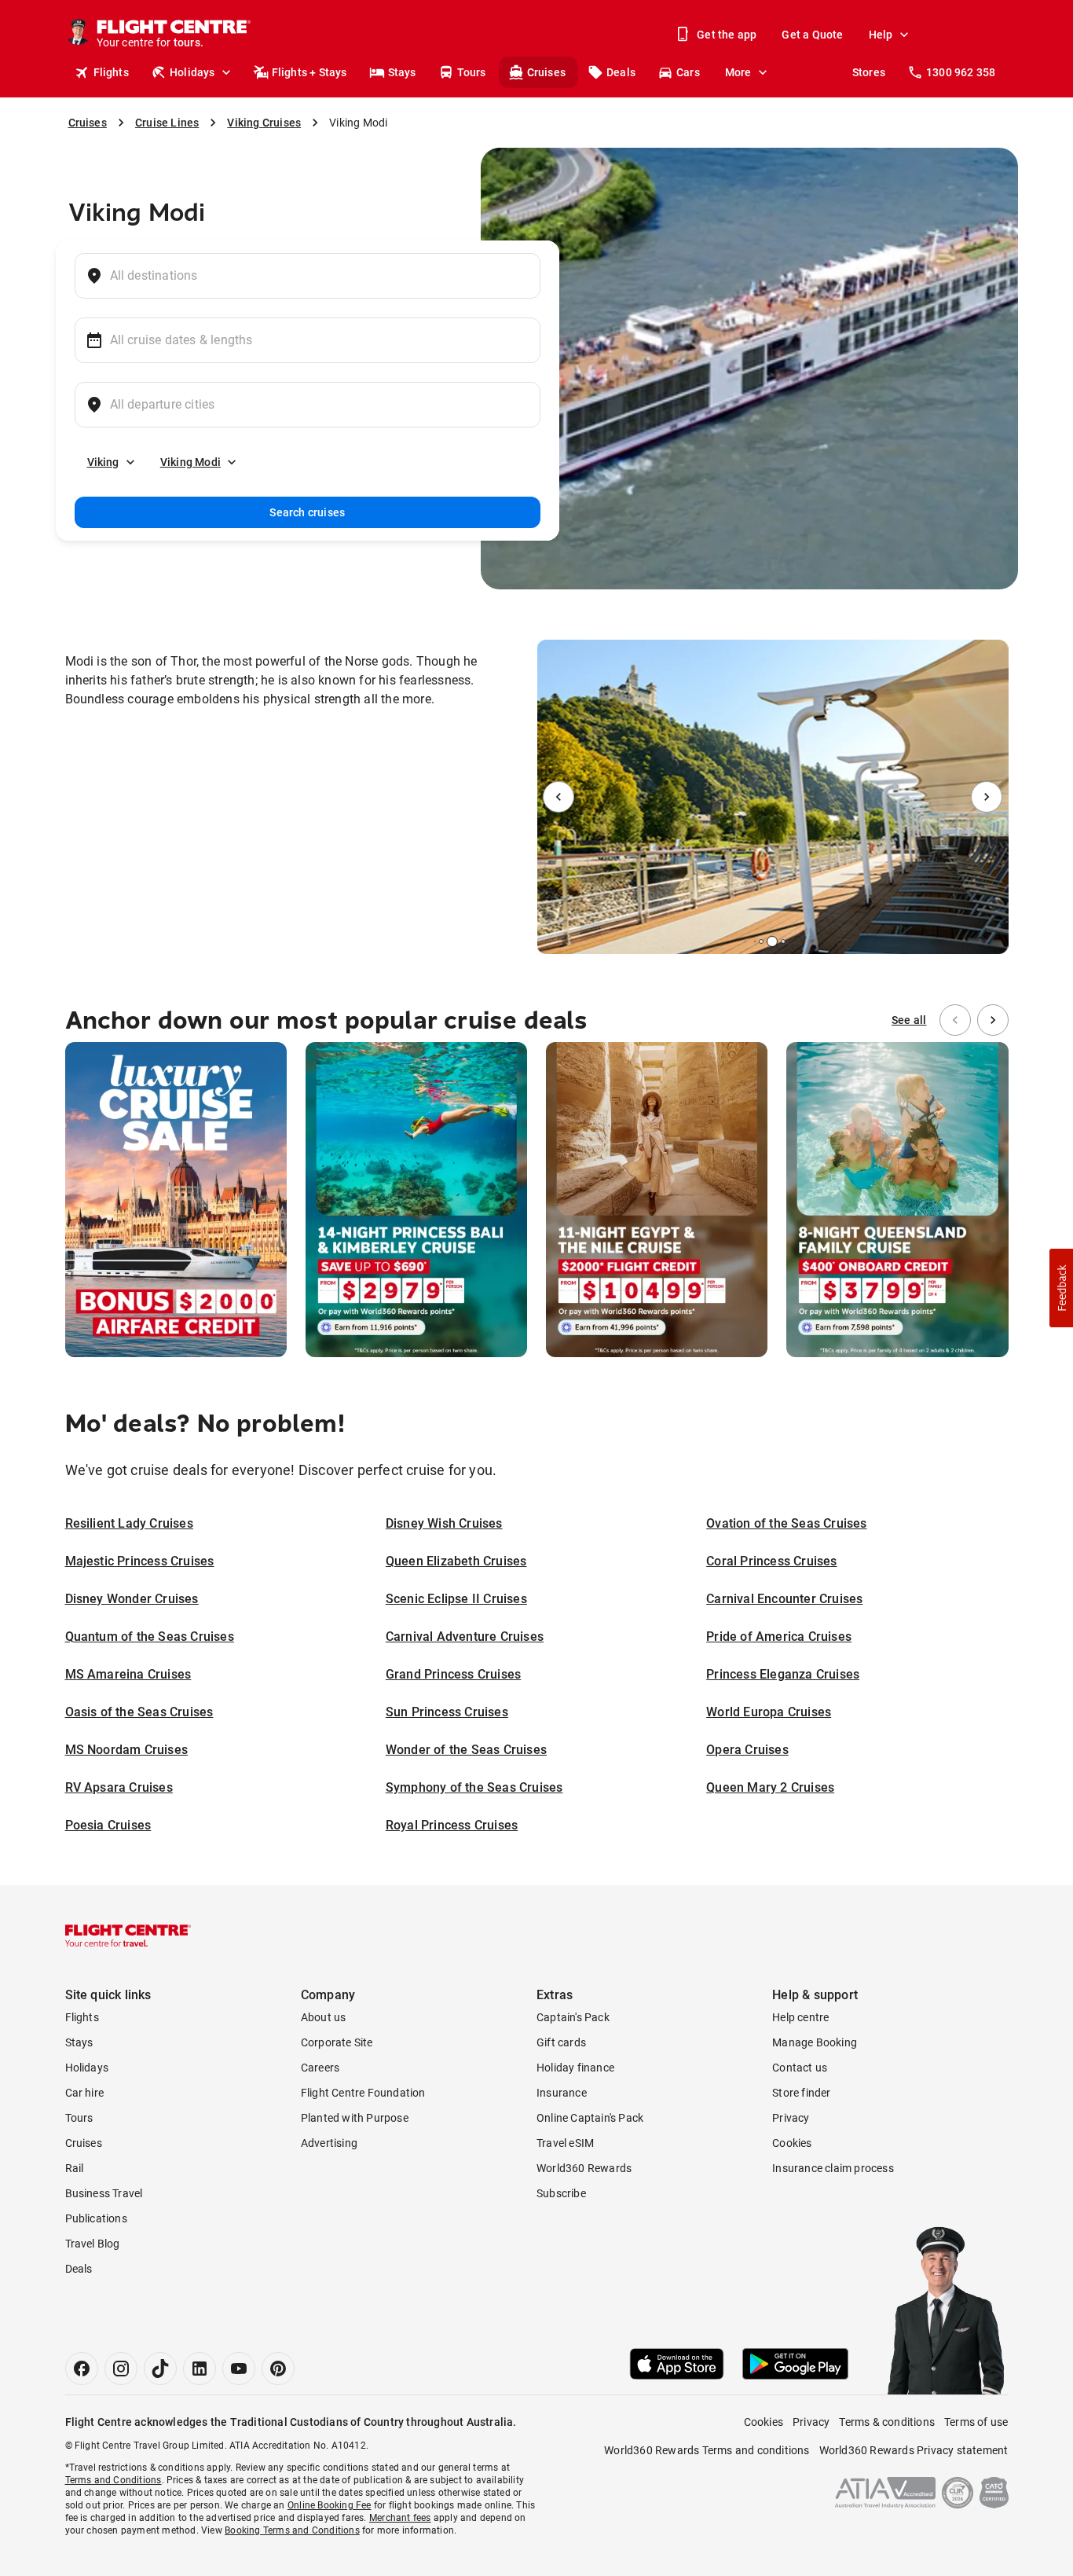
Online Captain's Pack (590, 2118)
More (738, 72)
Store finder (801, 2093)
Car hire (85, 2093)
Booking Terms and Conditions (292, 2530)
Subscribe (561, 2193)
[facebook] (82, 2369)
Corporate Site (337, 2042)
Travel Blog (93, 2244)
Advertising (329, 2143)
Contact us (800, 2068)
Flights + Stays (309, 72)
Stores (869, 72)
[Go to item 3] (772, 941)
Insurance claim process (833, 2168)
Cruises (546, 72)
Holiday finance (575, 2068)
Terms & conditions (887, 2422)
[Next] (987, 797)
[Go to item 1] (755, 941)
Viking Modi (190, 462)
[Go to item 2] (761, 941)
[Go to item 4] (783, 941)
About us (324, 2017)
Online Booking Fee (330, 2505)
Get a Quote (812, 35)
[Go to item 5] (789, 941)
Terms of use (976, 2422)
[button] (1061, 1288)
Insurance (562, 2093)
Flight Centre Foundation (363, 2093)
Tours (472, 72)
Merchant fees (400, 2518)
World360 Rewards (584, 2168)
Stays (402, 72)
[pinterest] (278, 2369)
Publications (96, 2218)
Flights (111, 72)
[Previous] (558, 797)
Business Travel (104, 2193)
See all (909, 1020)
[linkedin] (200, 2369)
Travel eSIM (565, 2143)
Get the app (727, 35)
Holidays (192, 72)
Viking (103, 462)
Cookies (792, 2143)
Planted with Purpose (355, 2118)
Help (881, 35)
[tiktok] (160, 2369)
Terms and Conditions (114, 2480)
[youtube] (239, 2369)
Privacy (791, 2118)
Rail (75, 2168)
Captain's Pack (573, 2017)
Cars (688, 72)
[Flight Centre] (128, 1936)
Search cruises (307, 512)
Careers (320, 2068)
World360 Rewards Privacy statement (914, 2450)
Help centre (800, 2017)
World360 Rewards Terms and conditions (707, 2450)
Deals (621, 72)
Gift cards (561, 2042)
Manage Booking (815, 2042)
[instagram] (121, 2369)
